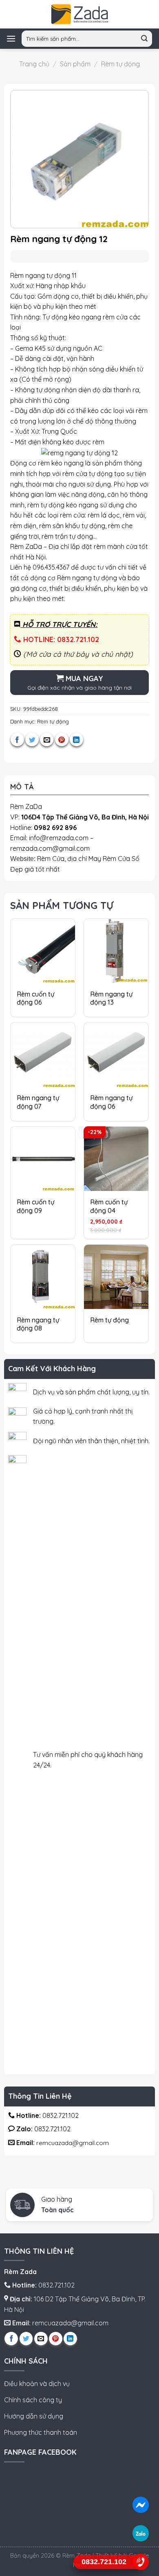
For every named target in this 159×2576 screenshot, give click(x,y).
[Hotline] (141, 2562)
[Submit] (145, 39)
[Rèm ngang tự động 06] (116, 1055)
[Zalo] (141, 2533)
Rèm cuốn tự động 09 (35, 1206)
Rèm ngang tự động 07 (38, 1102)
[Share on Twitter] (32, 740)
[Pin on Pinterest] (62, 740)
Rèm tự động (120, 64)
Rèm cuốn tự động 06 (35, 998)
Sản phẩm (75, 64)
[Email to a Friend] (47, 740)
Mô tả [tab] (22, 787)
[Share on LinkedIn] (76, 740)
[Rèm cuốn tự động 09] (43, 1159)
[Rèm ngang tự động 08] (43, 1277)
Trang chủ (34, 64)
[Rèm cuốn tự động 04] (116, 1159)
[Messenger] (141, 2505)
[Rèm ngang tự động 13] (116, 951)
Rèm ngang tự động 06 (111, 1102)
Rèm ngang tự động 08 (38, 1324)
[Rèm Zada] (79, 14)
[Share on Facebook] (17, 740)
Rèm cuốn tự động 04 (109, 1206)
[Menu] (11, 38)
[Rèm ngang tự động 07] (43, 1055)
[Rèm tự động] (116, 1277)
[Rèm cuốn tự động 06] (43, 951)
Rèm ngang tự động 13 (111, 998)
